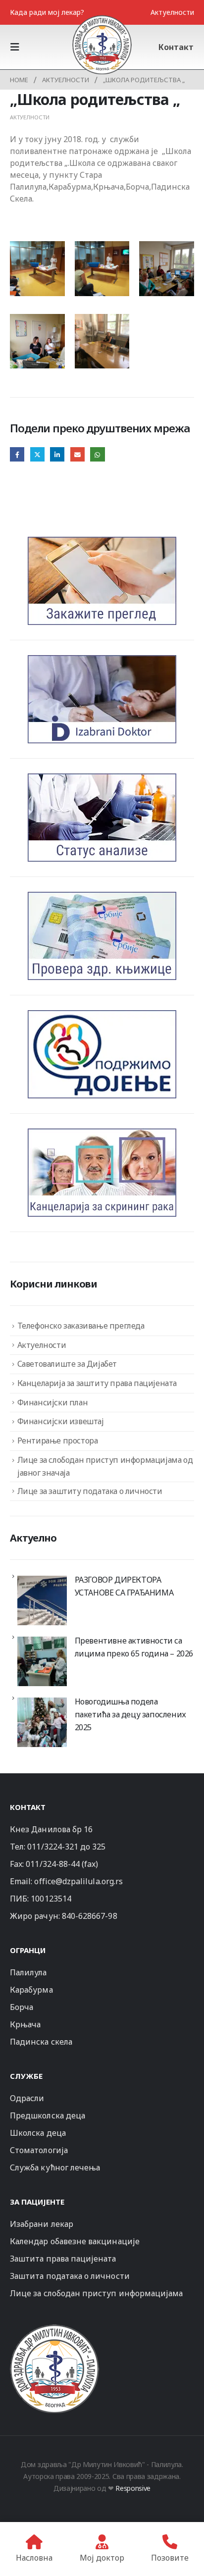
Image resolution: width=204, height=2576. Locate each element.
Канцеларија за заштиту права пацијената (97, 1383)
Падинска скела (41, 2042)
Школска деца (38, 2133)
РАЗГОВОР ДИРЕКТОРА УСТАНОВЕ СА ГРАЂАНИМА (124, 1586)
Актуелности (172, 12)
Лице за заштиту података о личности (90, 1491)
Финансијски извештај (61, 1421)
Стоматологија (39, 2150)
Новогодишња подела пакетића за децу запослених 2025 (130, 1714)
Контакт (176, 47)
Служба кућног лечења (55, 2167)
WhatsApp (97, 454)
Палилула (28, 1972)
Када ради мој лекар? (47, 12)
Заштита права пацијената (63, 2259)
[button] (18, 47)
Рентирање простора (58, 1441)
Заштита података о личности (70, 2276)
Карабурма (31, 1990)
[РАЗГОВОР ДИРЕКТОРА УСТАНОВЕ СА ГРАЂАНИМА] (42, 1600)
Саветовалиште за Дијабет (67, 1364)
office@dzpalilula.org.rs (78, 1881)
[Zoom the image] (54, 2329)
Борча (22, 2007)
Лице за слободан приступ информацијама (96, 2293)
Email (77, 454)
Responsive (133, 2488)
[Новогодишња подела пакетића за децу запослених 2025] (42, 1722)
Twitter (37, 454)
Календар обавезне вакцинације (75, 2241)
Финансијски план (53, 1402)
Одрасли (27, 2098)
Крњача (25, 2024)
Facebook (17, 454)
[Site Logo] (102, 45)
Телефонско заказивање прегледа (81, 1326)
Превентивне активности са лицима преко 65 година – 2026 (134, 1647)
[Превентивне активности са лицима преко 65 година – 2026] (42, 1661)
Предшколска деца (48, 2115)
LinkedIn (57, 454)
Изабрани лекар (42, 2224)
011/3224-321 (53, 1847)
